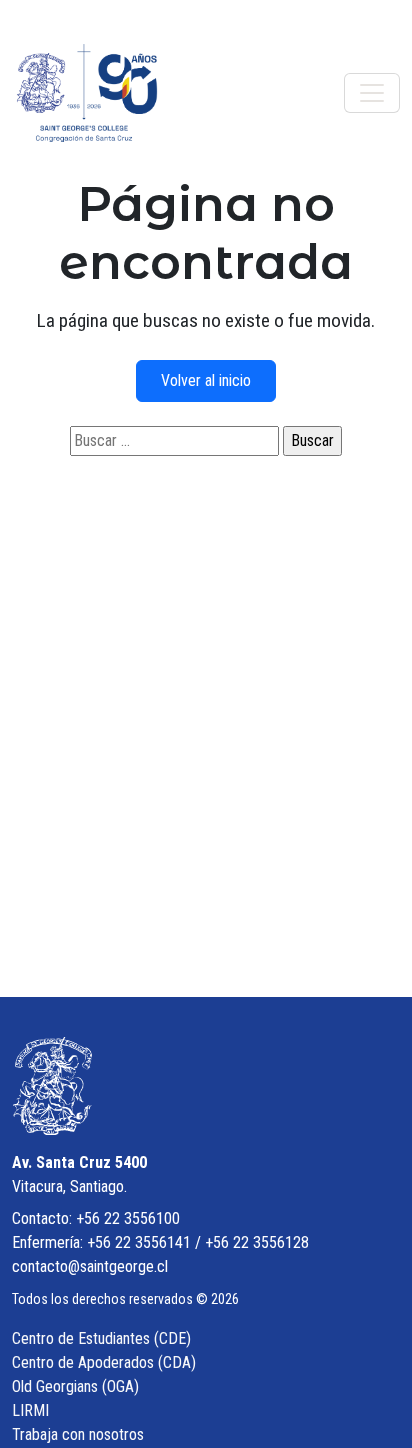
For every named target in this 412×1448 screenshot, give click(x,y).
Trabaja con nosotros (78, 1434)
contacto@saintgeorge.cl (90, 1266)
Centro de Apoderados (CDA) (104, 1362)
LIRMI (30, 1410)
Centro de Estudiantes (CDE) (101, 1338)
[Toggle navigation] (372, 93)
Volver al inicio (206, 380)
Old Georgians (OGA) (75, 1386)
